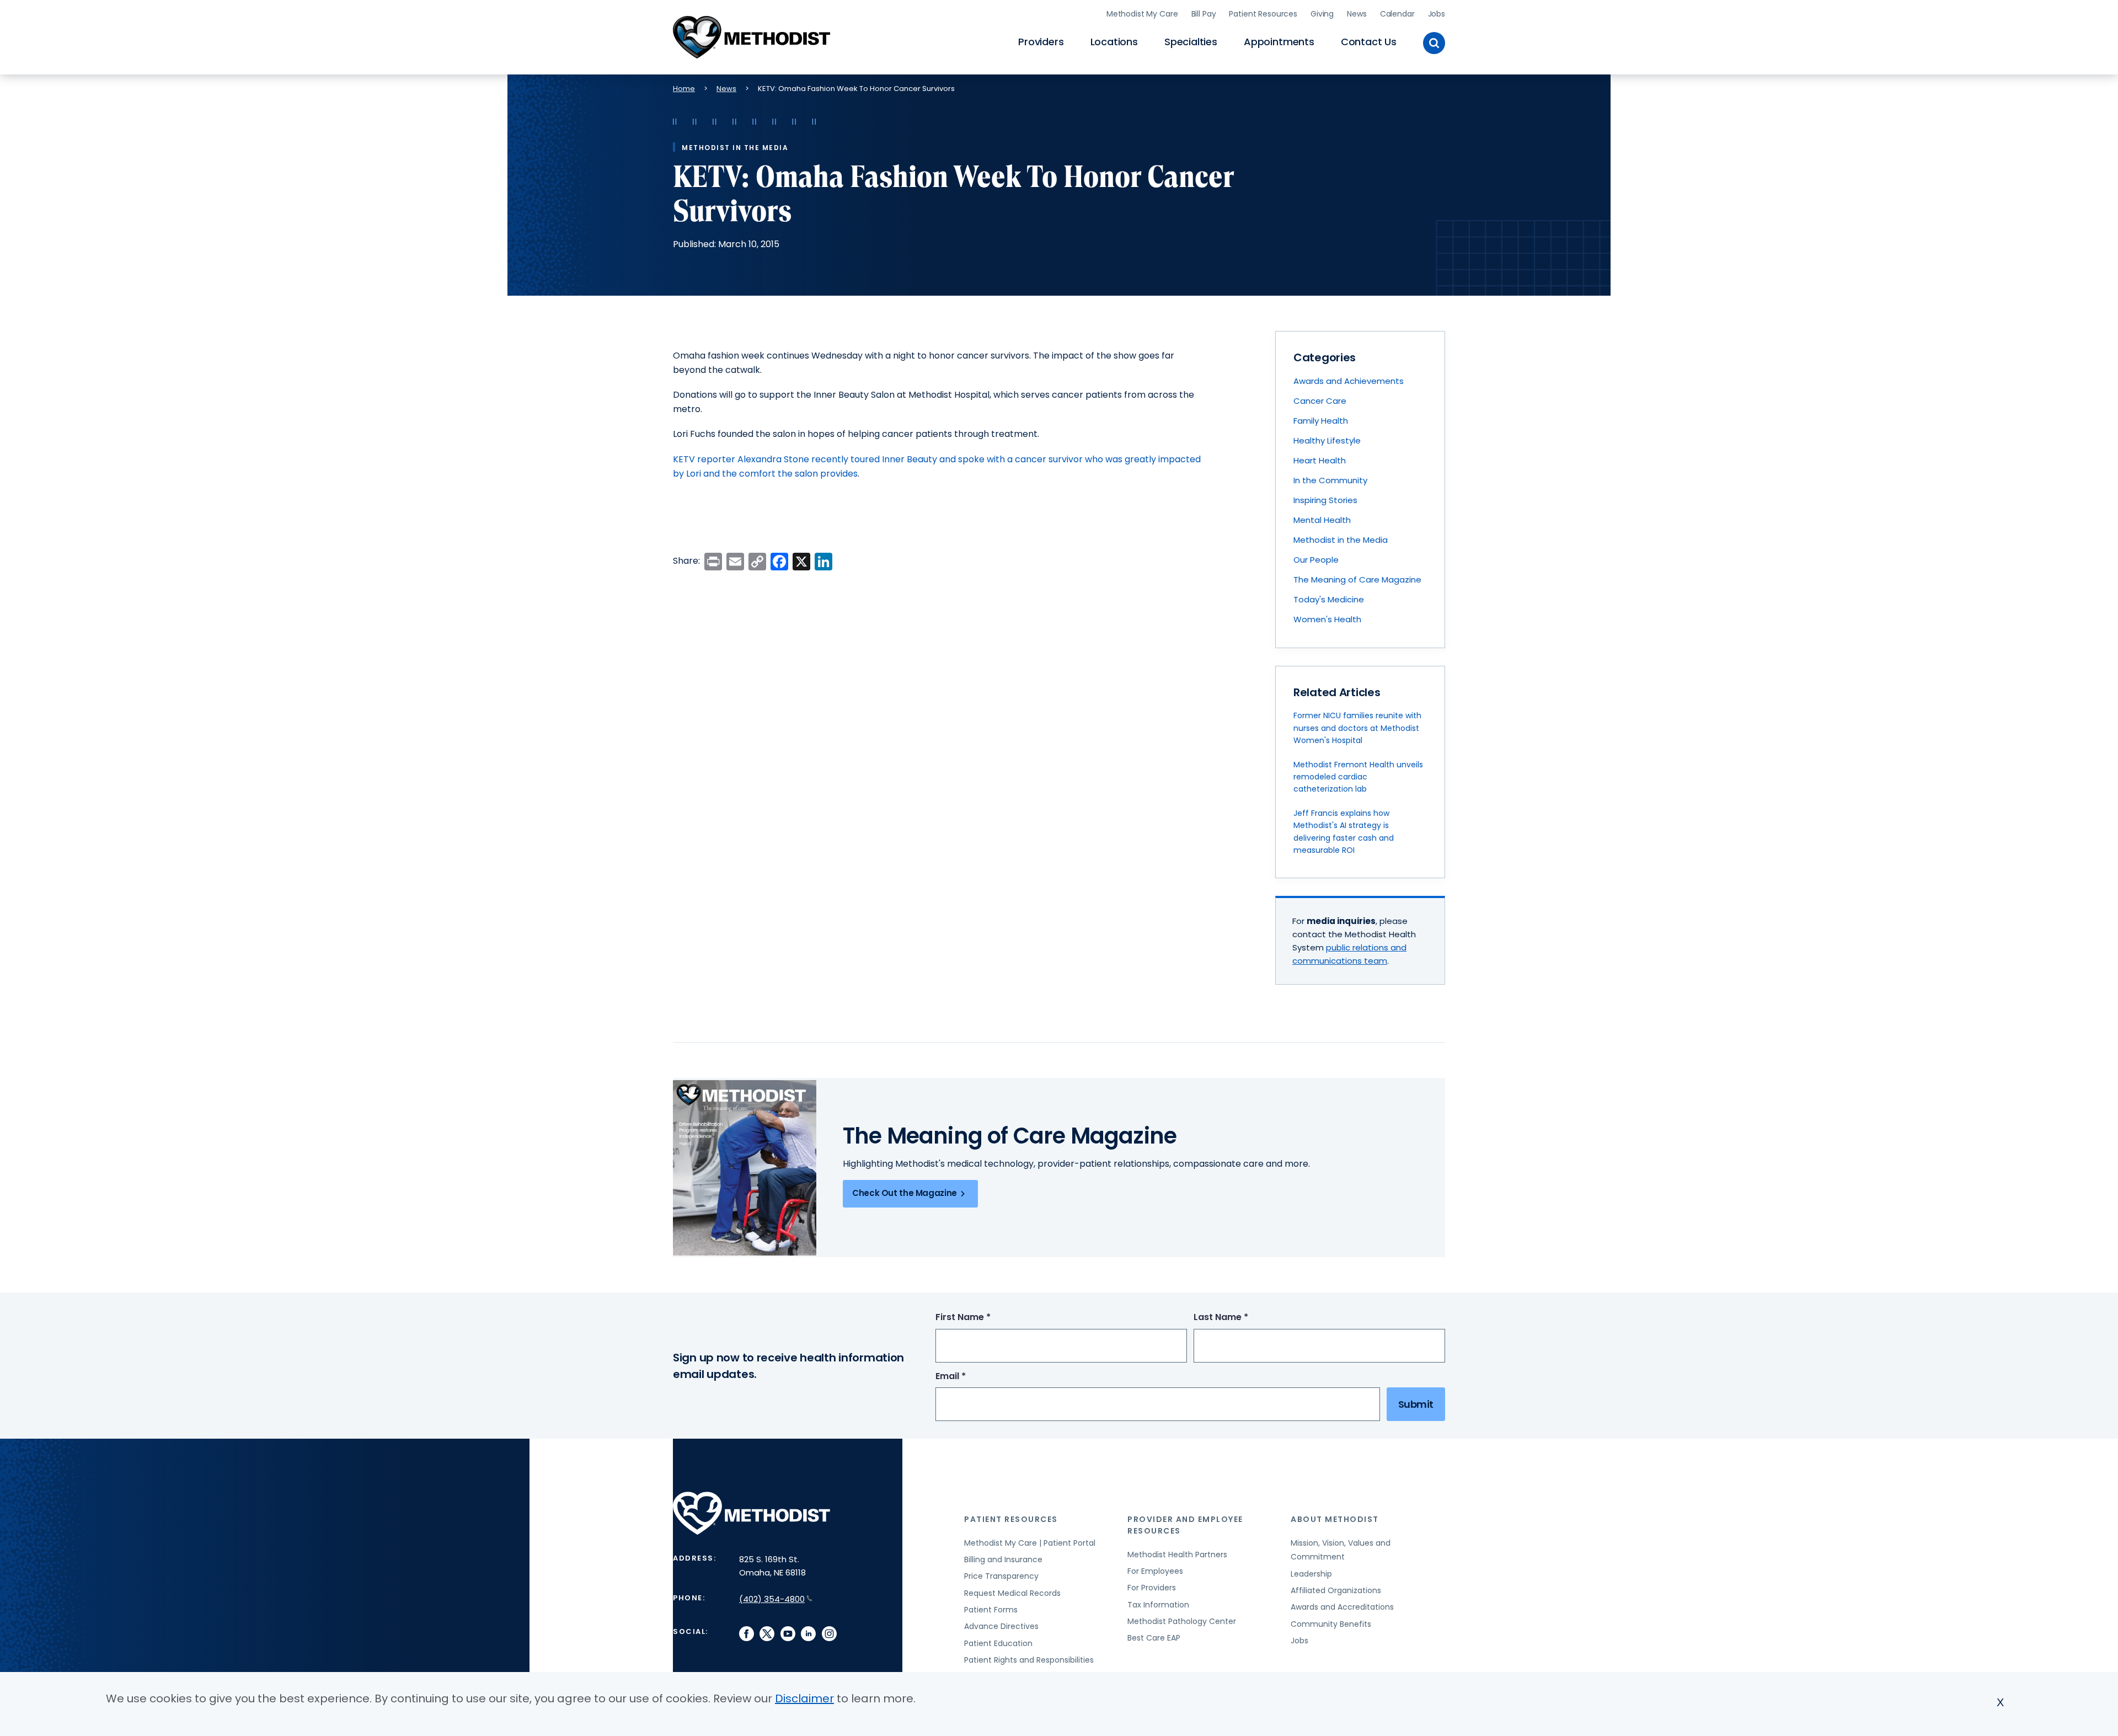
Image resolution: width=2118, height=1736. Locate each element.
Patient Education (998, 1643)
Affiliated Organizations (1336, 1590)
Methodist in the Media (1341, 540)
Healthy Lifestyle (1327, 440)
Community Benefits (1331, 1624)
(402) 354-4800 (772, 1599)
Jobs (1437, 14)
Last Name (1241, 1318)
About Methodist (1335, 1519)
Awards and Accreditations (1342, 1607)
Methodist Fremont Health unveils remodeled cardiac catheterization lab (1358, 777)
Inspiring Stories (1325, 500)
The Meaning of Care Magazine (1357, 579)
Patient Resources (1263, 14)
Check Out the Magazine (905, 1193)
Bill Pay (1204, 14)
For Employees (1155, 1571)
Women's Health (1327, 619)
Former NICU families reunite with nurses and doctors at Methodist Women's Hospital (1357, 728)
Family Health (1321, 421)
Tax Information (1158, 1605)
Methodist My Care (1142, 14)
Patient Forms (991, 1610)
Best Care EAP (1154, 1638)
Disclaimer (804, 1698)
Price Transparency (1001, 1576)
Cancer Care (1320, 401)
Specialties (1191, 42)
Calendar (1397, 14)
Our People (1316, 560)
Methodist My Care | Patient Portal (1030, 1543)
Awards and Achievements (1349, 381)
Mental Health (1322, 520)
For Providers (1152, 1588)
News (1357, 14)
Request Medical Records (1012, 1593)
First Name (983, 1318)
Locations (1114, 42)
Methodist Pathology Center (1182, 1621)
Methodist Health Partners (1177, 1555)
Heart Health (1320, 460)
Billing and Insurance (1003, 1559)
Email (971, 1377)
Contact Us (1369, 42)
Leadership (1311, 1574)
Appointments (1279, 42)
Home (684, 89)
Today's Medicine (1329, 599)
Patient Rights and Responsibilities (1029, 1660)
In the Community (1330, 480)
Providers (1041, 42)
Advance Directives (1001, 1626)
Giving (1322, 14)
